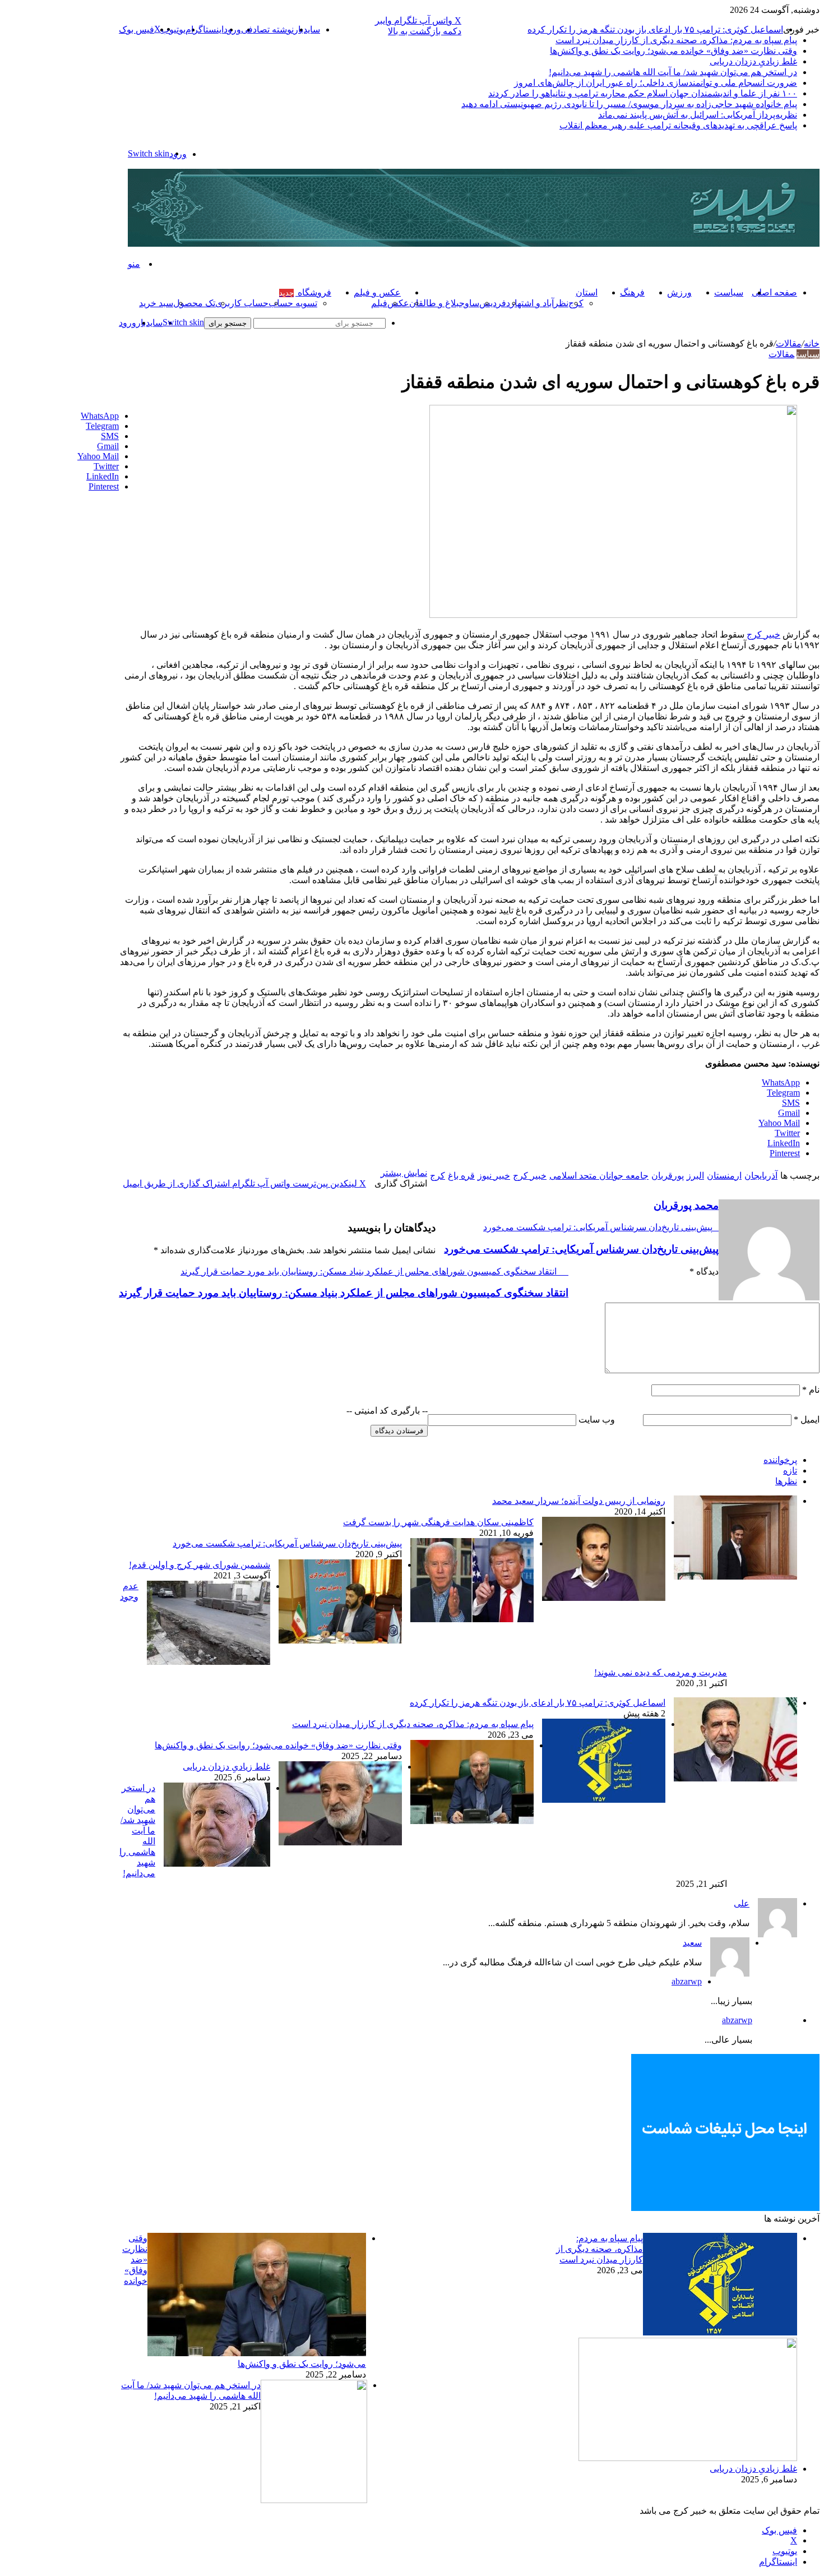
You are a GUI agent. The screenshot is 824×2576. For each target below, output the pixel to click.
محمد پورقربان (686, 1205)
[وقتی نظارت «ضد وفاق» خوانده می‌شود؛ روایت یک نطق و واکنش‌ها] (472, 1821)
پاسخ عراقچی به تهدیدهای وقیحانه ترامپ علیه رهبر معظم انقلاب (678, 125)
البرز (695, 1176)
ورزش (679, 292)
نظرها (786, 1481)
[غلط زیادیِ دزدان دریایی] (340, 1842)
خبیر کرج (763, 634)
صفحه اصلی (774, 292)
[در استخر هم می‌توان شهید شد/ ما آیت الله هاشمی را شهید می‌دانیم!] (217, 1864)
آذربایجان (761, 1176)
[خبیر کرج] (474, 244)
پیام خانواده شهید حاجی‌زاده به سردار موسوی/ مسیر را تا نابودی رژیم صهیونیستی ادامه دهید (629, 104)
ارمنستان (724, 1176)
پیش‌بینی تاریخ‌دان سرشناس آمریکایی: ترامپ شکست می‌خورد (287, 1543)
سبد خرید (156, 303)
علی (742, 1903)
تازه (790, 1471)
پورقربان (668, 1176)
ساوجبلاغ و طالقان (444, 303)
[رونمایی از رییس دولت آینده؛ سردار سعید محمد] (735, 1576)
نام (811, 1390)
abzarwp (687, 1981)
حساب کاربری (242, 303)
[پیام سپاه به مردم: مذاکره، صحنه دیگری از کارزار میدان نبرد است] (604, 1800)
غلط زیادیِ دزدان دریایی (753, 61)
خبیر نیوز (494, 1176)
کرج (438, 1176)
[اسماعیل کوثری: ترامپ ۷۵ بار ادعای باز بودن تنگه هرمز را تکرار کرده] (735, 1778)
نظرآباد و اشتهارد (537, 303)
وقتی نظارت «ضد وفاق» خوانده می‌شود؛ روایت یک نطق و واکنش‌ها (673, 51)
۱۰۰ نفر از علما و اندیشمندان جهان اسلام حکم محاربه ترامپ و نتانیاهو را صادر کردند (643, 93)
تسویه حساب (293, 303)
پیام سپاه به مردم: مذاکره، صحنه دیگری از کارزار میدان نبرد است (676, 40)
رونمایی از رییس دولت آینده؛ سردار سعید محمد (579, 1501)
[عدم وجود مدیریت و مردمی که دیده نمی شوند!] (209, 1662)
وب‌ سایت (597, 1419)
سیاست (729, 292)
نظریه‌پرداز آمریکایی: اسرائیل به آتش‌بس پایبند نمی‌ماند (698, 115)
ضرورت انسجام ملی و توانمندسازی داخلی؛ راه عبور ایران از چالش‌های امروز (656, 83)
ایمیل (807, 1419)
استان (587, 292)
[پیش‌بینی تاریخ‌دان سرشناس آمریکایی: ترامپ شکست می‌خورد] (472, 1619)
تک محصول (194, 303)
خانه (812, 343)
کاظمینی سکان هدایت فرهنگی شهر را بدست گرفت (438, 1522)
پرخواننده (780, 1460)
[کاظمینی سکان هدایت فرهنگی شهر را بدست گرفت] (604, 1598)
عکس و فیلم (377, 292)
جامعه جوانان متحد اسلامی (599, 1176)
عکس (398, 303)
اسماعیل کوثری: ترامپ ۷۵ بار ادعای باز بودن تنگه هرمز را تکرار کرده (655, 29)
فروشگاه (305, 292)
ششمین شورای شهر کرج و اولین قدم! (200, 1565)
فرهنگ (632, 292)
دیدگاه (704, 1271)
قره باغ (461, 1176)
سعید (692, 1943)
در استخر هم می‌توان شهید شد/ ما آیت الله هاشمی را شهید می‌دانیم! (673, 72)
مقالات (789, 343)
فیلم (379, 303)
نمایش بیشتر (404, 1173)
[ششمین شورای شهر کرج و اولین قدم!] (340, 1640)
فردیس (493, 303)
